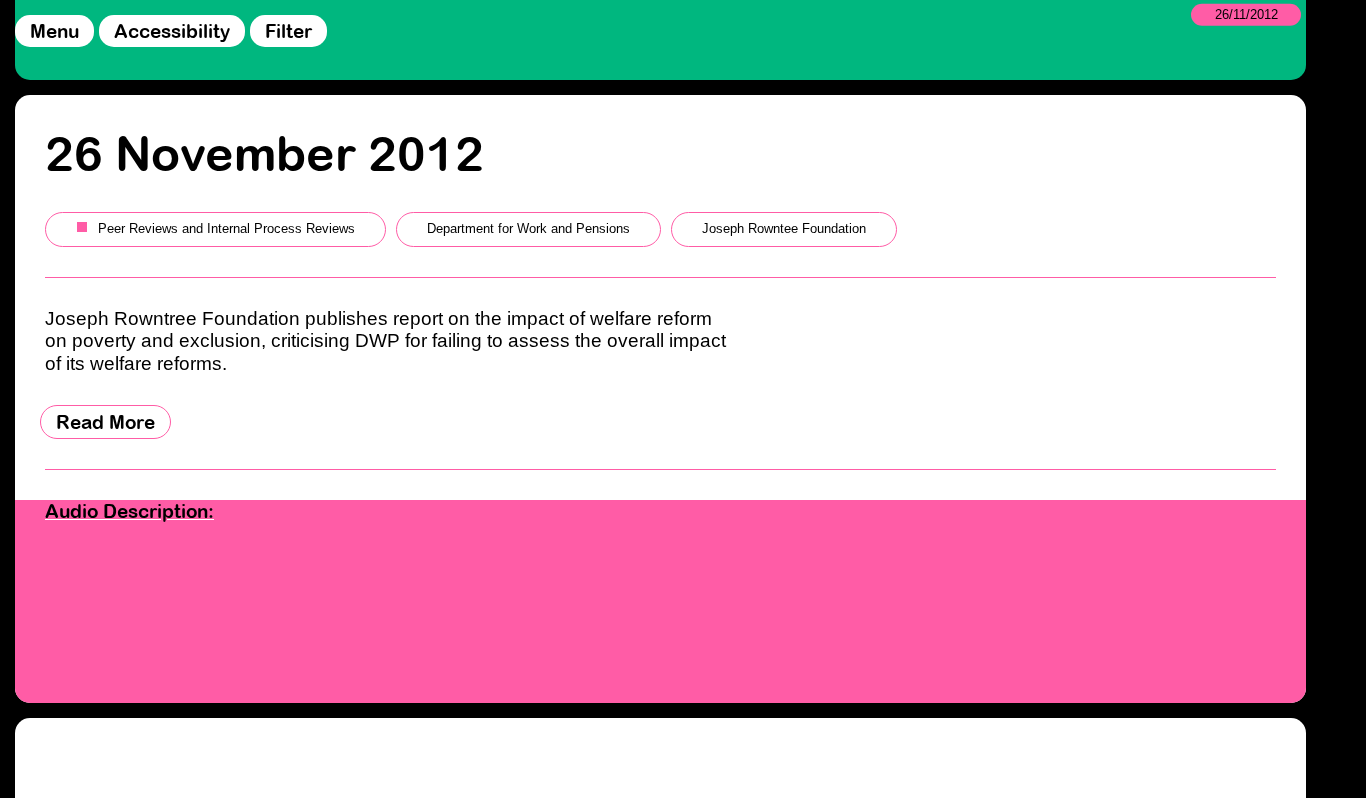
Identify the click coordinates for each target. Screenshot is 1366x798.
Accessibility (172, 31)
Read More (105, 422)
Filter (288, 31)
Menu (54, 31)
